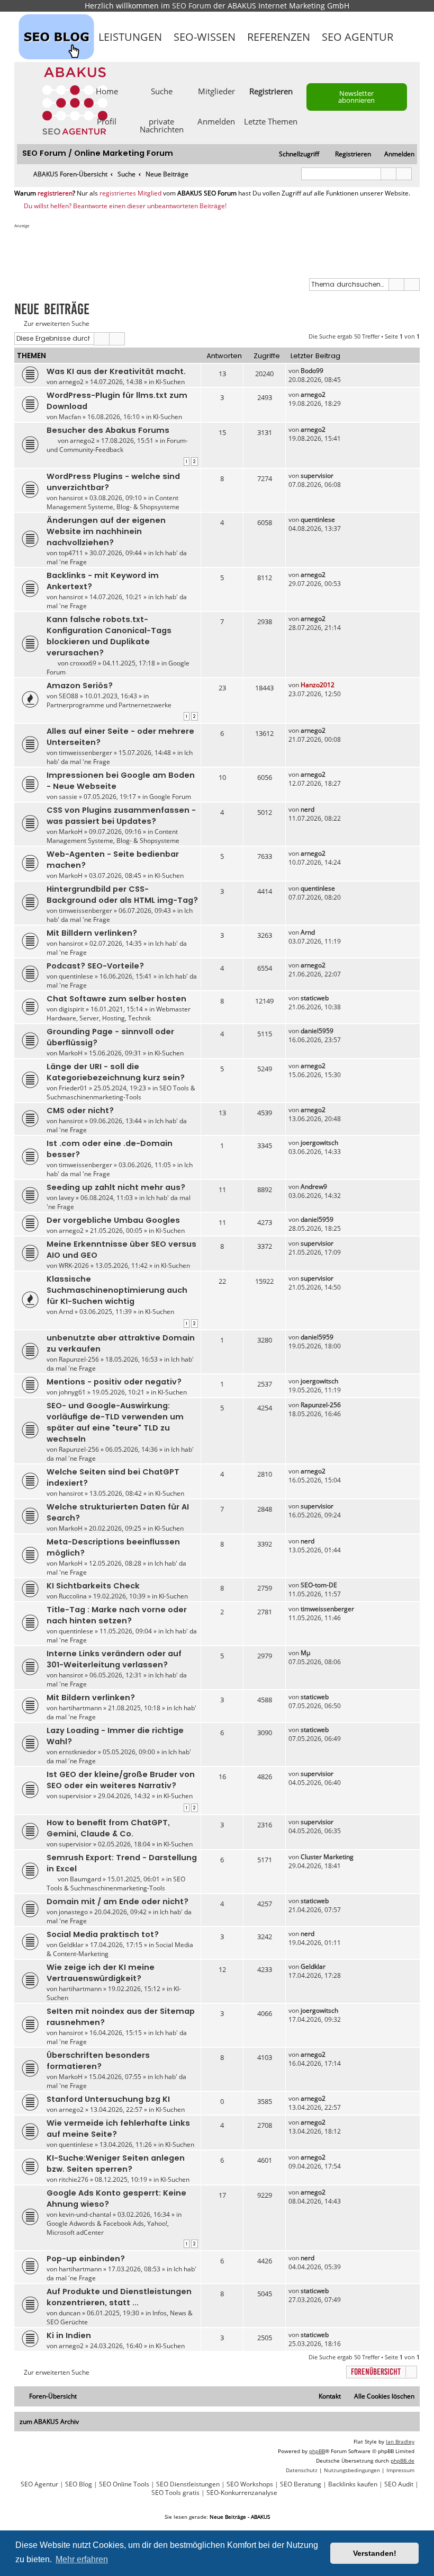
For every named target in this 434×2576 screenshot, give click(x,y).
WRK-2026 (74, 1265)
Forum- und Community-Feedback (117, 445)
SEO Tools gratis (175, 2493)
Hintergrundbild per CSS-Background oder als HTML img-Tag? (122, 895)
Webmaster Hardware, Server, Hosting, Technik (119, 1014)
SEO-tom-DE (319, 1585)
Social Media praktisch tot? (103, 1934)
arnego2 (71, 382)
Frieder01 (73, 1088)
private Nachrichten (162, 125)
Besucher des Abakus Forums (108, 430)
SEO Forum (192, 6)
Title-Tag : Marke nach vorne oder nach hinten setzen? (117, 1615)
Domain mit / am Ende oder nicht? (117, 1902)
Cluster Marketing (327, 1857)
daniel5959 (317, 1031)
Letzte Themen (271, 121)
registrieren (55, 193)
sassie (68, 797)
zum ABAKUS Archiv (49, 2422)
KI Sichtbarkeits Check (93, 1586)
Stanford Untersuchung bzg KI (108, 2099)
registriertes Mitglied (130, 193)
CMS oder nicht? (80, 1111)
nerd (308, 809)
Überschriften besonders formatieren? (98, 2061)
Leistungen (130, 37)
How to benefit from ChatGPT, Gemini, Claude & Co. (108, 1828)
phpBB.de (403, 2460)
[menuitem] (395, 154)
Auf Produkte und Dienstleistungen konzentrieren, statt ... (119, 2297)
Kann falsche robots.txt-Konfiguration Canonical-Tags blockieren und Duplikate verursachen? (109, 636)
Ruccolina (73, 1596)
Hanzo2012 (318, 685)
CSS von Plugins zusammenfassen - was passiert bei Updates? (121, 816)
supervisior (317, 476)
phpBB (317, 2451)
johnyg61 (72, 1392)
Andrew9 (314, 1187)
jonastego (73, 1912)
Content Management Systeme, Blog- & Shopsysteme (113, 502)
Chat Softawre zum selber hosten (116, 999)
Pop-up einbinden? (86, 2259)
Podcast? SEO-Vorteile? (95, 966)
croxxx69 (83, 663)
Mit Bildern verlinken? (91, 1698)
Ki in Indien (69, 2335)
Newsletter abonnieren (356, 97)
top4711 (71, 553)
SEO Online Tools (124, 2484)
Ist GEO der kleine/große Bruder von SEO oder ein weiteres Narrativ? (121, 1780)
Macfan (70, 417)
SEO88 (69, 696)
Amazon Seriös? (80, 686)
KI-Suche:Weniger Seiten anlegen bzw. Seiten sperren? (116, 2164)
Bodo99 (312, 371)
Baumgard (85, 1879)
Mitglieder (216, 91)
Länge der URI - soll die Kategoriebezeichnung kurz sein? (116, 1072)
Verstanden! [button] (375, 2553)
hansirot (71, 498)
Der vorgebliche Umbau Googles (113, 1220)
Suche (162, 91)
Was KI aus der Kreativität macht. (116, 371)
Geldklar (71, 1945)
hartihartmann (80, 1708)
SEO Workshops (250, 2484)
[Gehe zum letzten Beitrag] (328, 371)
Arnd (308, 932)
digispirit (71, 1009)
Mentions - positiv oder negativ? (114, 1382)
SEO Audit (399, 2484)
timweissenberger (85, 753)
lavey (66, 1198)
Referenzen (279, 37)
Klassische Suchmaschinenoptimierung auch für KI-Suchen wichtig (117, 1290)
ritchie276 (74, 2179)
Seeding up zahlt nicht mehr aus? (116, 1187)
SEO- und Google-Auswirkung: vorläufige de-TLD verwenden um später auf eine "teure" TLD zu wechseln (115, 1422)
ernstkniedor (78, 1752)
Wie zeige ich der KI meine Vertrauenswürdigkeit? (101, 1973)
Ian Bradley (400, 2441)
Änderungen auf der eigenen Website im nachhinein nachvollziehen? (106, 531)
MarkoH (71, 832)
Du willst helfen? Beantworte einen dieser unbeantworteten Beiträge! (125, 206)
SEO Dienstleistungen (188, 2484)
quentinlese (318, 519)
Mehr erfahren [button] (82, 2559)
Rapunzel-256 (79, 1359)
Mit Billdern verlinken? (92, 933)
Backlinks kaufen (353, 2484)
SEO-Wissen (205, 37)
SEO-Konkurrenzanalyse (242, 2493)
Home (107, 91)
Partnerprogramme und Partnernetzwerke (109, 705)
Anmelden (216, 121)
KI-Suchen (170, 382)
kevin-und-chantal (85, 2214)
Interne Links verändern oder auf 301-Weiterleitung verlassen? (114, 1659)
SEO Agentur (358, 37)
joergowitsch (319, 1143)
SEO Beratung (301, 2484)
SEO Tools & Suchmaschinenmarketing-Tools (121, 1092)
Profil (107, 121)
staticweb (315, 998)
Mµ (305, 1653)
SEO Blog (79, 2484)
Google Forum (170, 797)
